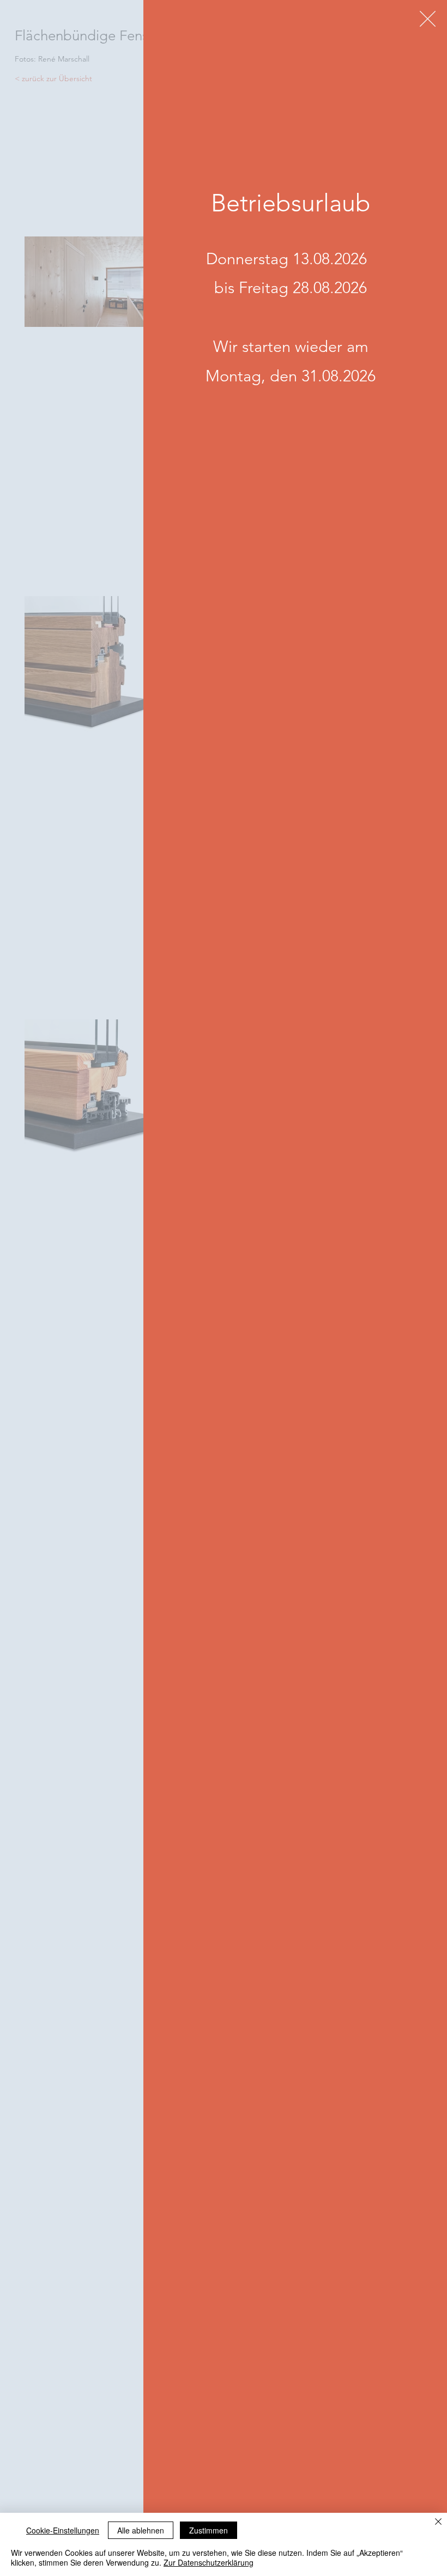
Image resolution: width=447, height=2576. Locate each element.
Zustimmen (209, 2530)
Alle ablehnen (141, 2530)
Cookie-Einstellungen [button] (63, 2530)
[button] (428, 19)
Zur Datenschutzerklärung (209, 2562)
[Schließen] (438, 2522)
